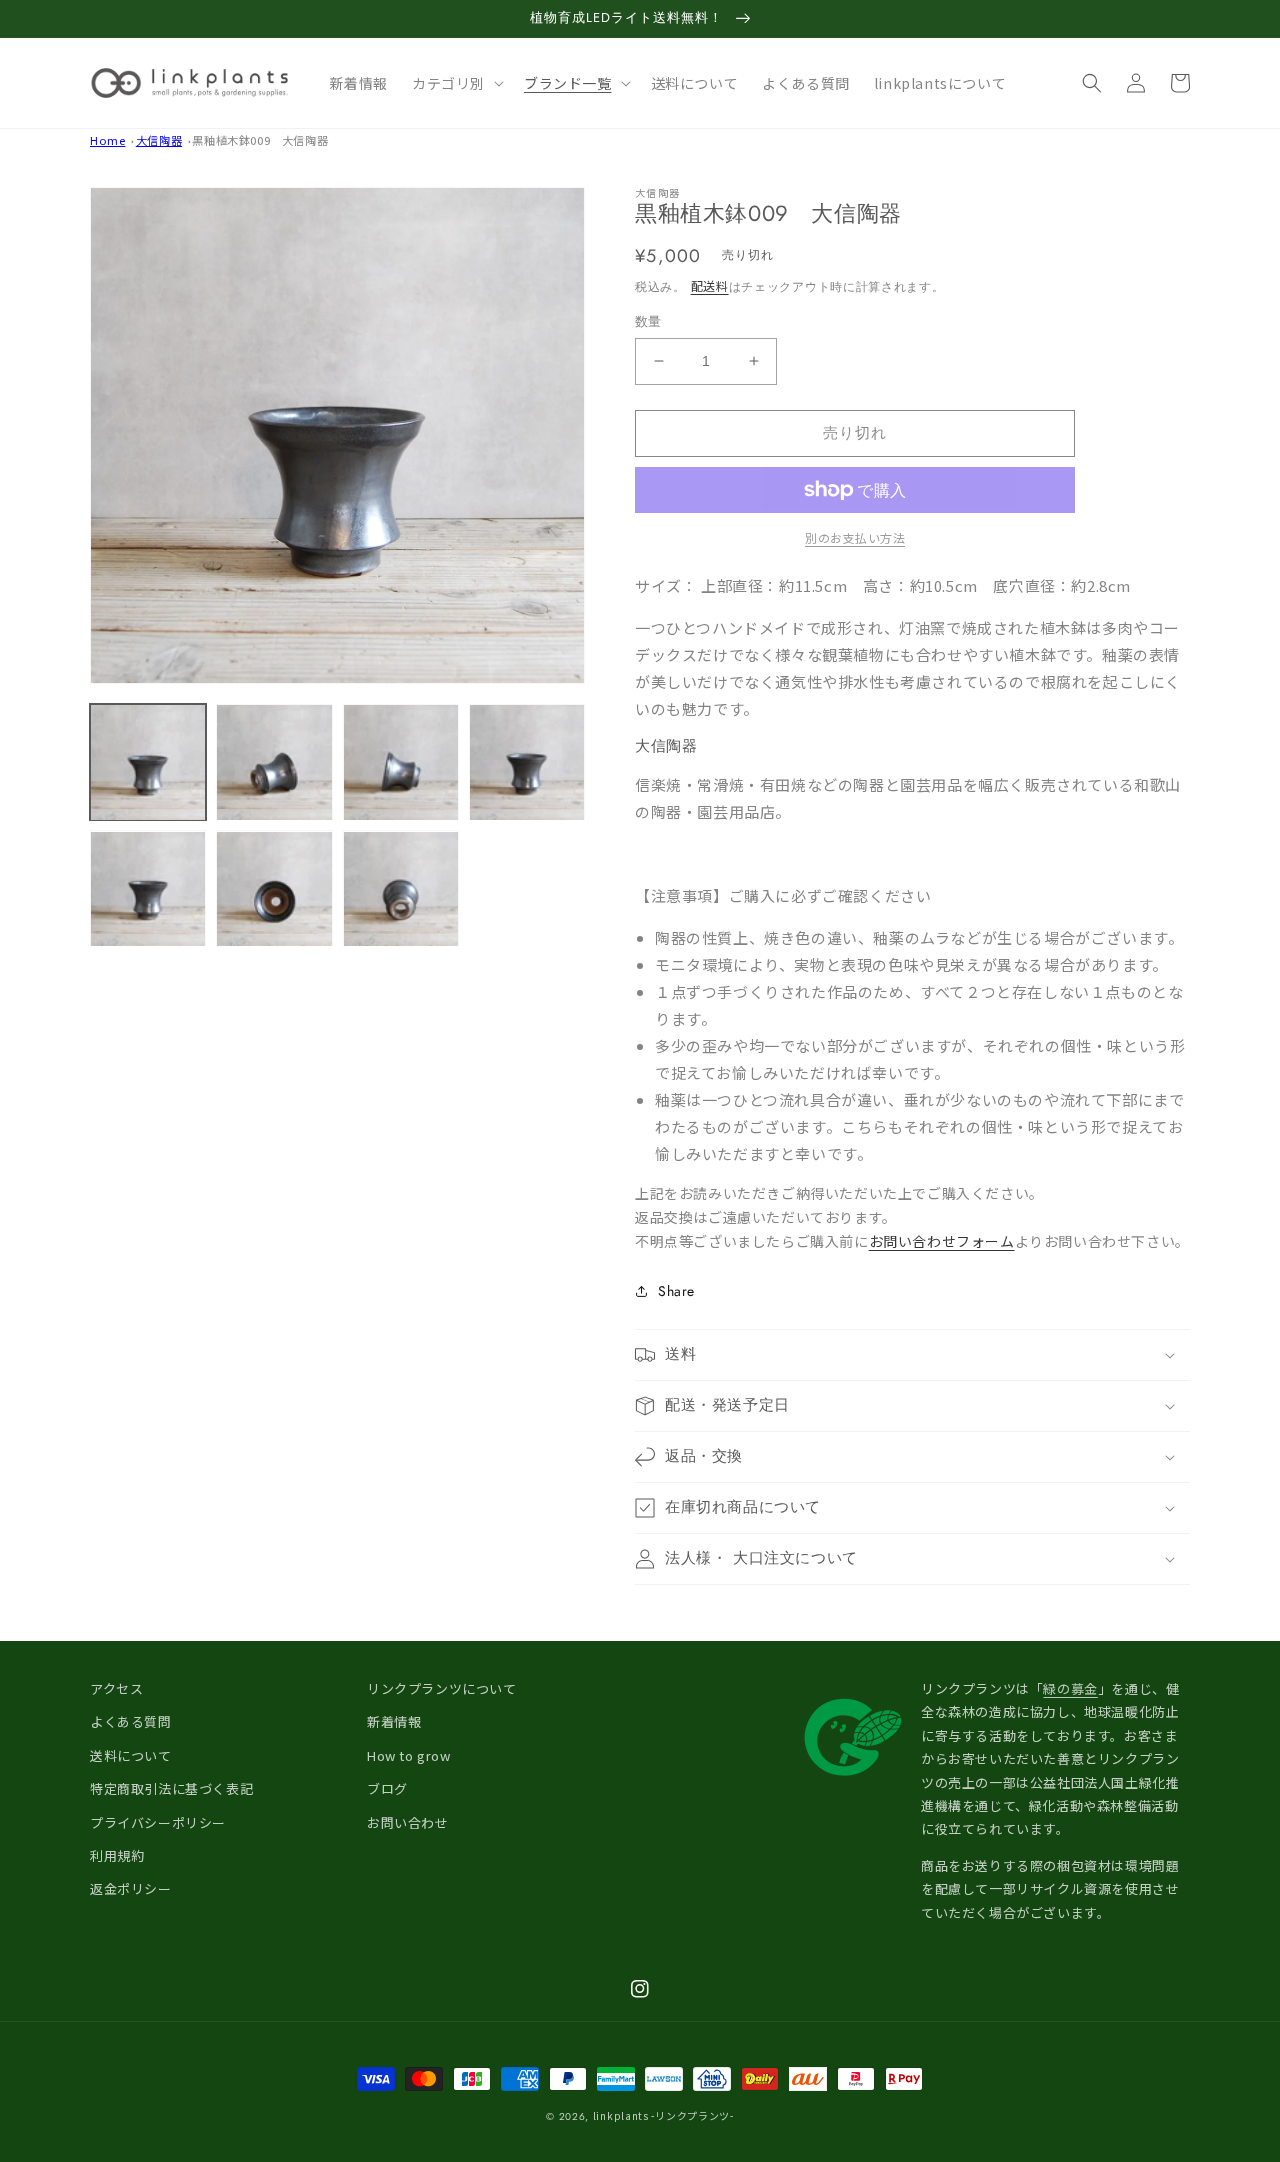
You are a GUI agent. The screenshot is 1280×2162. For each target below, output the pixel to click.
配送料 (710, 285)
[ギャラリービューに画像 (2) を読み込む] (274, 762)
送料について (131, 1755)
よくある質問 (131, 1721)
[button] (456, 83)
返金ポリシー (131, 1888)
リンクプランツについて (442, 1688)
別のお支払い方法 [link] (855, 537)
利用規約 (117, 1855)
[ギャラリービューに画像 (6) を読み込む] (274, 889)
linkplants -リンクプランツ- (663, 2115)
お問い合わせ (408, 1822)
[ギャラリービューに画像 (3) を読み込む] (401, 762)
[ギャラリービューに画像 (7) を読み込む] (401, 889)
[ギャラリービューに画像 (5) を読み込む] (148, 889)
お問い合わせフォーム (942, 1241)
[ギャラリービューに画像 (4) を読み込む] (527, 762)
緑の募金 (1070, 1688)
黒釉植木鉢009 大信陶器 (260, 140)
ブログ (387, 1788)
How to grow (409, 1755)
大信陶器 (159, 140)
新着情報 (394, 1721)
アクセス (116, 1688)
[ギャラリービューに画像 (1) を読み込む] (148, 762)
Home (107, 140)
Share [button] (676, 1291)
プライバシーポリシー (158, 1822)
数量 (648, 321)
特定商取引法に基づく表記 (171, 1788)
